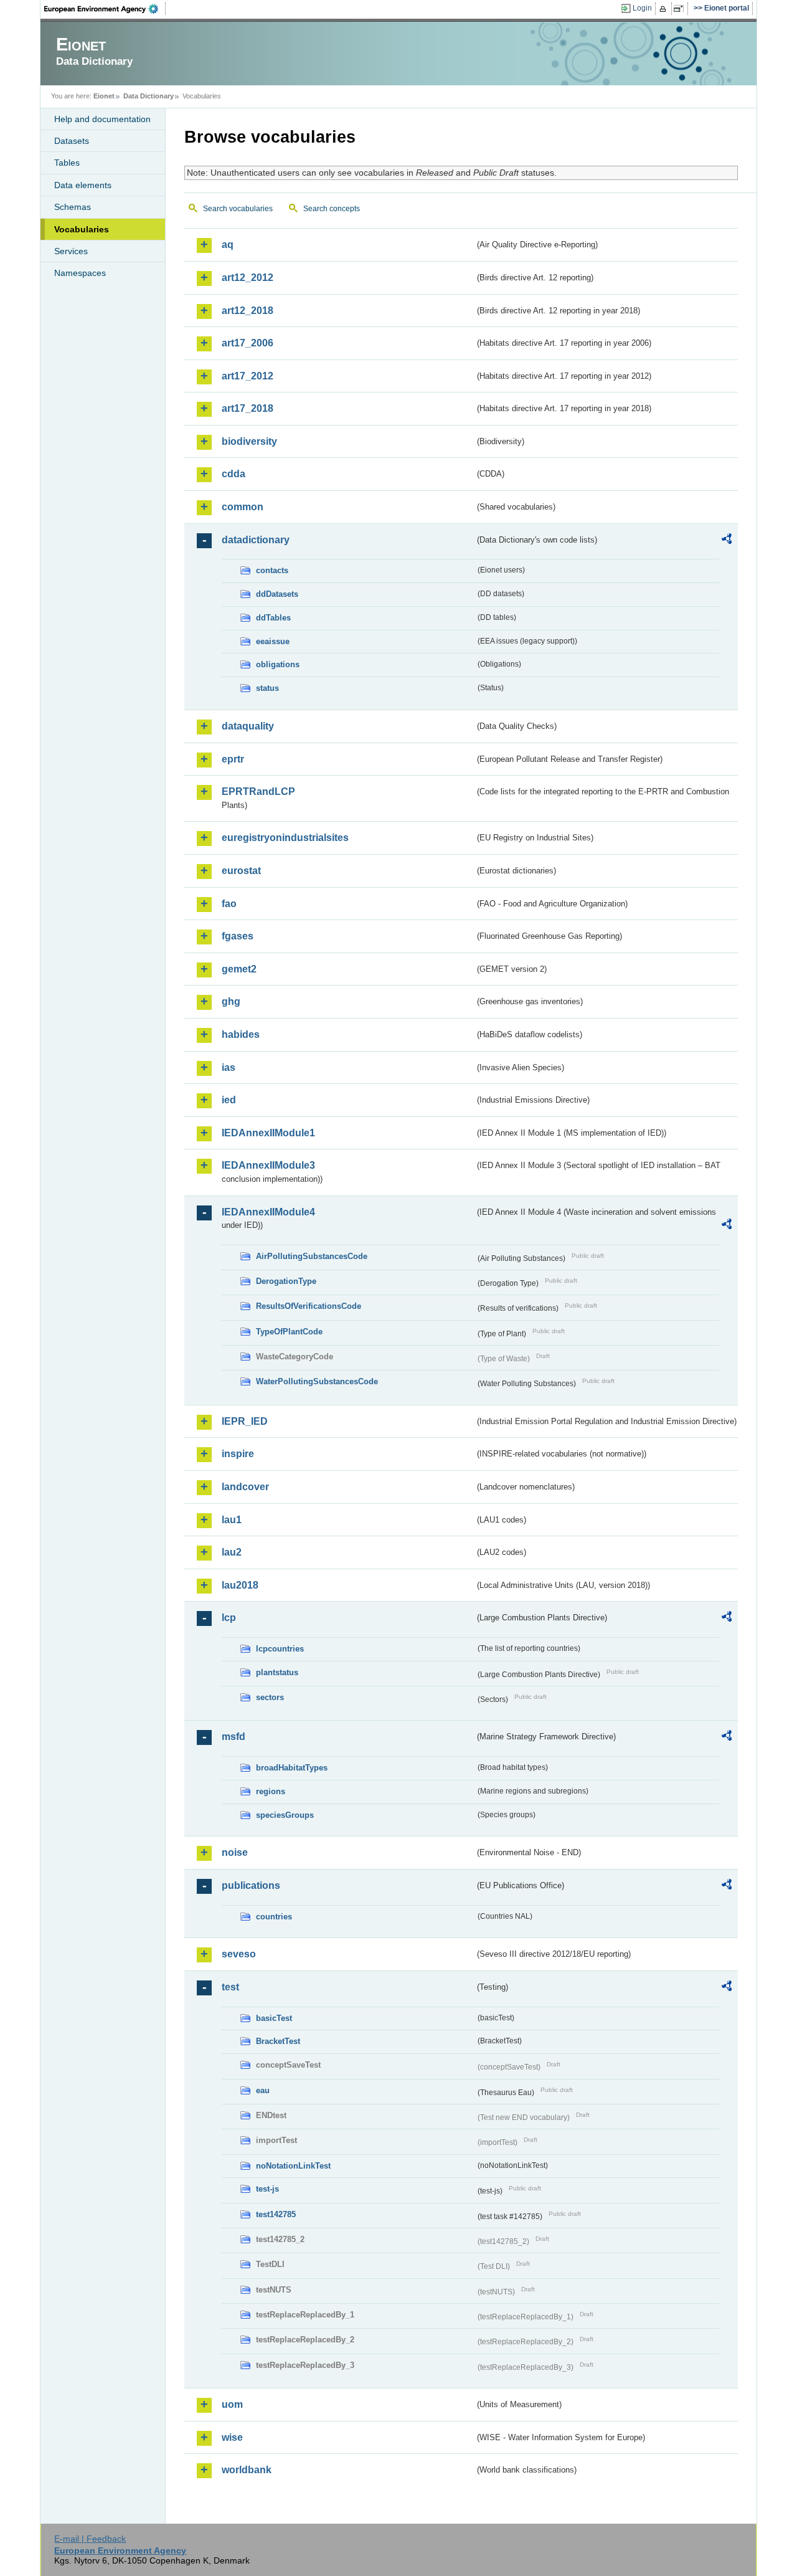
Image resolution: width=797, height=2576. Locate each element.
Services (71, 251)
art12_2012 (248, 278)
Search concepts (332, 209)
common (243, 507)
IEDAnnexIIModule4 (268, 1212)
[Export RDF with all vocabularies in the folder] (727, 541)
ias (229, 1067)
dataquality (248, 726)
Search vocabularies (238, 209)
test (230, 1987)
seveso (239, 1954)
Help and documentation (102, 119)
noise (235, 1852)
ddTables (273, 618)
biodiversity (249, 441)
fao (229, 904)
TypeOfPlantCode (289, 1332)
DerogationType (286, 1281)
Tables (67, 163)
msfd (233, 1737)
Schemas (73, 207)
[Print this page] (665, 9)
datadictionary (256, 540)
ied (229, 1100)
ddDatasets (277, 594)
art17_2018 (248, 408)
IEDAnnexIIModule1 (268, 1133)
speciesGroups (285, 1815)
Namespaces (80, 273)
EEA (105, 9)
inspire (238, 1454)
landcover (245, 1487)
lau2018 (240, 1585)
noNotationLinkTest (293, 2166)
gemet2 (239, 969)
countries (274, 1917)
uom (232, 2404)
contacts (272, 570)
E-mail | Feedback (90, 2539)
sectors (270, 1697)
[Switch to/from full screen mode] (681, 9)
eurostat (241, 871)
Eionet (104, 96)
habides (241, 1034)
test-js (267, 2189)
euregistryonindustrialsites (285, 838)
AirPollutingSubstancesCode (312, 1256)
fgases (238, 936)
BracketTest (278, 2041)
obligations (278, 664)
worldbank (247, 2470)
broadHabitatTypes (292, 1768)
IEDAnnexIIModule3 (268, 1165)
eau (263, 2090)
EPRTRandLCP (258, 791)
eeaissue (273, 641)
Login (642, 8)
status (267, 688)
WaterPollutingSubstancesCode (317, 1381)
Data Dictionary (149, 96)
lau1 (232, 1520)
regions (271, 1791)
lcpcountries (280, 1649)
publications (251, 1885)
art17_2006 (248, 343)
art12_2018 (248, 311)
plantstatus (277, 1672)
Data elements (83, 185)
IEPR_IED (245, 1421)
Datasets (72, 141)
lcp (229, 1618)
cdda (233, 474)
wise (232, 2437)
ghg (231, 1001)
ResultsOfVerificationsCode (309, 1306)
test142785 (276, 2214)
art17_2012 (248, 376)
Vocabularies (82, 229)
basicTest (274, 2018)
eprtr (233, 759)
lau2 (232, 1552)
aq (228, 245)
